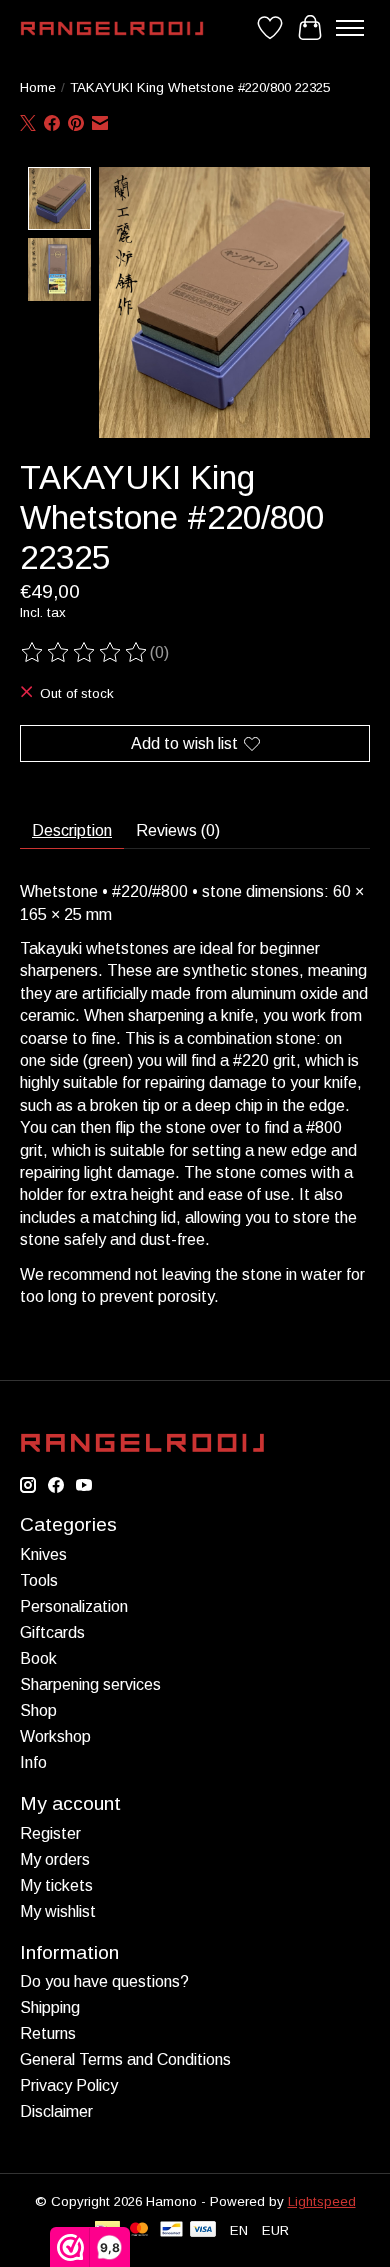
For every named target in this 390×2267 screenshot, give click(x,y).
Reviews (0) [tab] (178, 830)
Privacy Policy (69, 2085)
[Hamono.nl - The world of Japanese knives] (112, 28)
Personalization (74, 1606)
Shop (38, 1710)
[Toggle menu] (350, 28)
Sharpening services (90, 1684)
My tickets (56, 1885)
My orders (55, 1859)
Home (38, 87)
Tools (39, 1580)
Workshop (55, 1736)
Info (33, 1762)
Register (50, 1833)
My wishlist (58, 1911)
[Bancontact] (171, 2230)
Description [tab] (72, 830)
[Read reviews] (85, 653)
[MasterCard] (139, 2230)
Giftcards (52, 1632)
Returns (48, 2033)
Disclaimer (56, 2111)
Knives (43, 1554)
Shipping (50, 2007)
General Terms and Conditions (125, 2059)
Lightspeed (322, 2201)
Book (38, 1658)
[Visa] (203, 2230)
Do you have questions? (104, 1981)
